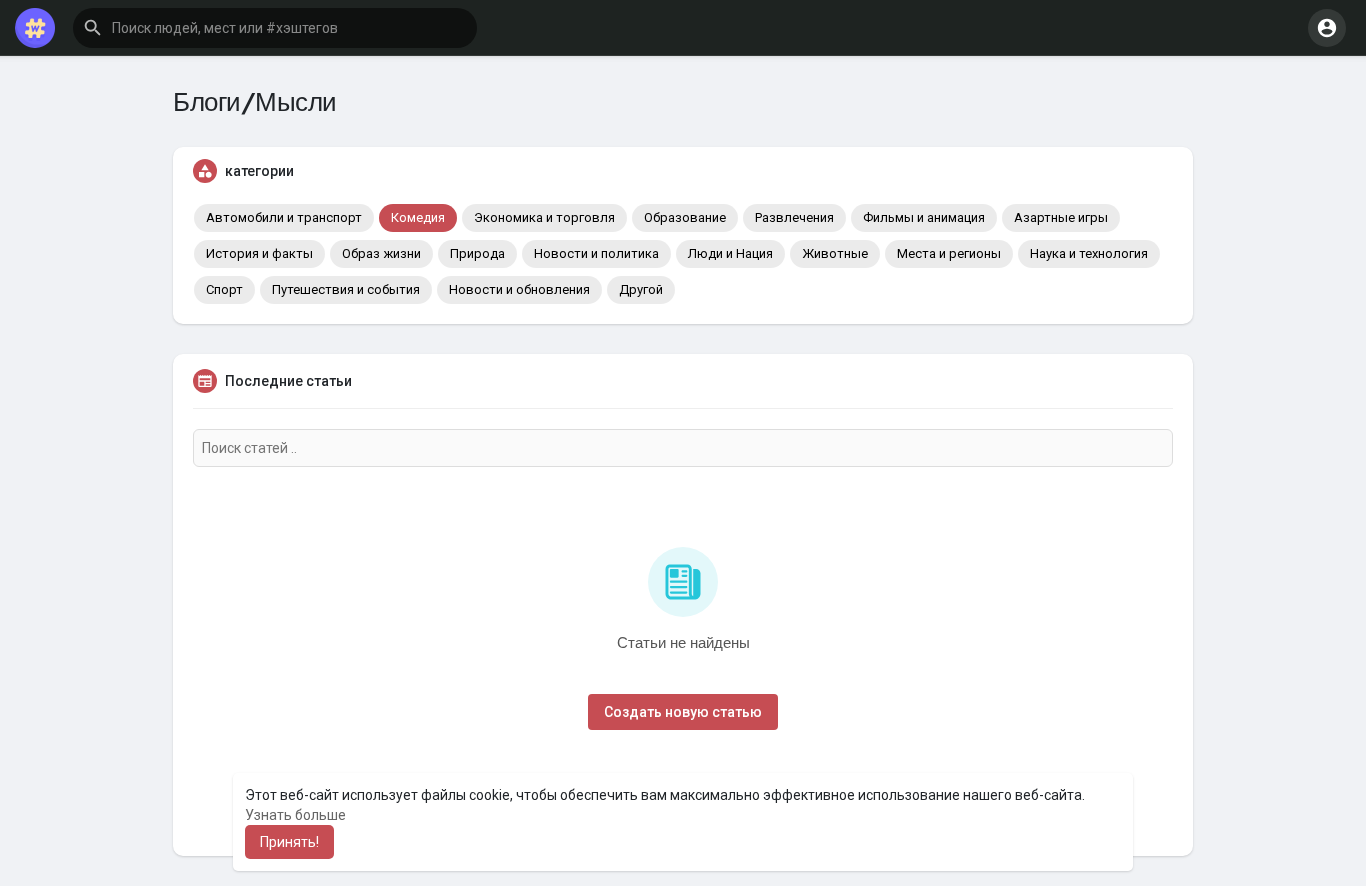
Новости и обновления (519, 289)
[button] (275, 28)
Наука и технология (1089, 253)
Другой (641, 289)
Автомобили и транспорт (284, 217)
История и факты (259, 253)
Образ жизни (381, 253)
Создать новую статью (683, 712)
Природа (477, 253)
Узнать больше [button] (295, 815)
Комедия (418, 217)
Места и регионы (949, 253)
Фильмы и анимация (924, 217)
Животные (835, 253)
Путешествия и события (346, 289)
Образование (685, 217)
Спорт (224, 289)
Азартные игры (1061, 217)
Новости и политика (596, 253)
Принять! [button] (289, 842)
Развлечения (794, 217)
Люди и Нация (730, 253)
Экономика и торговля (544, 217)
